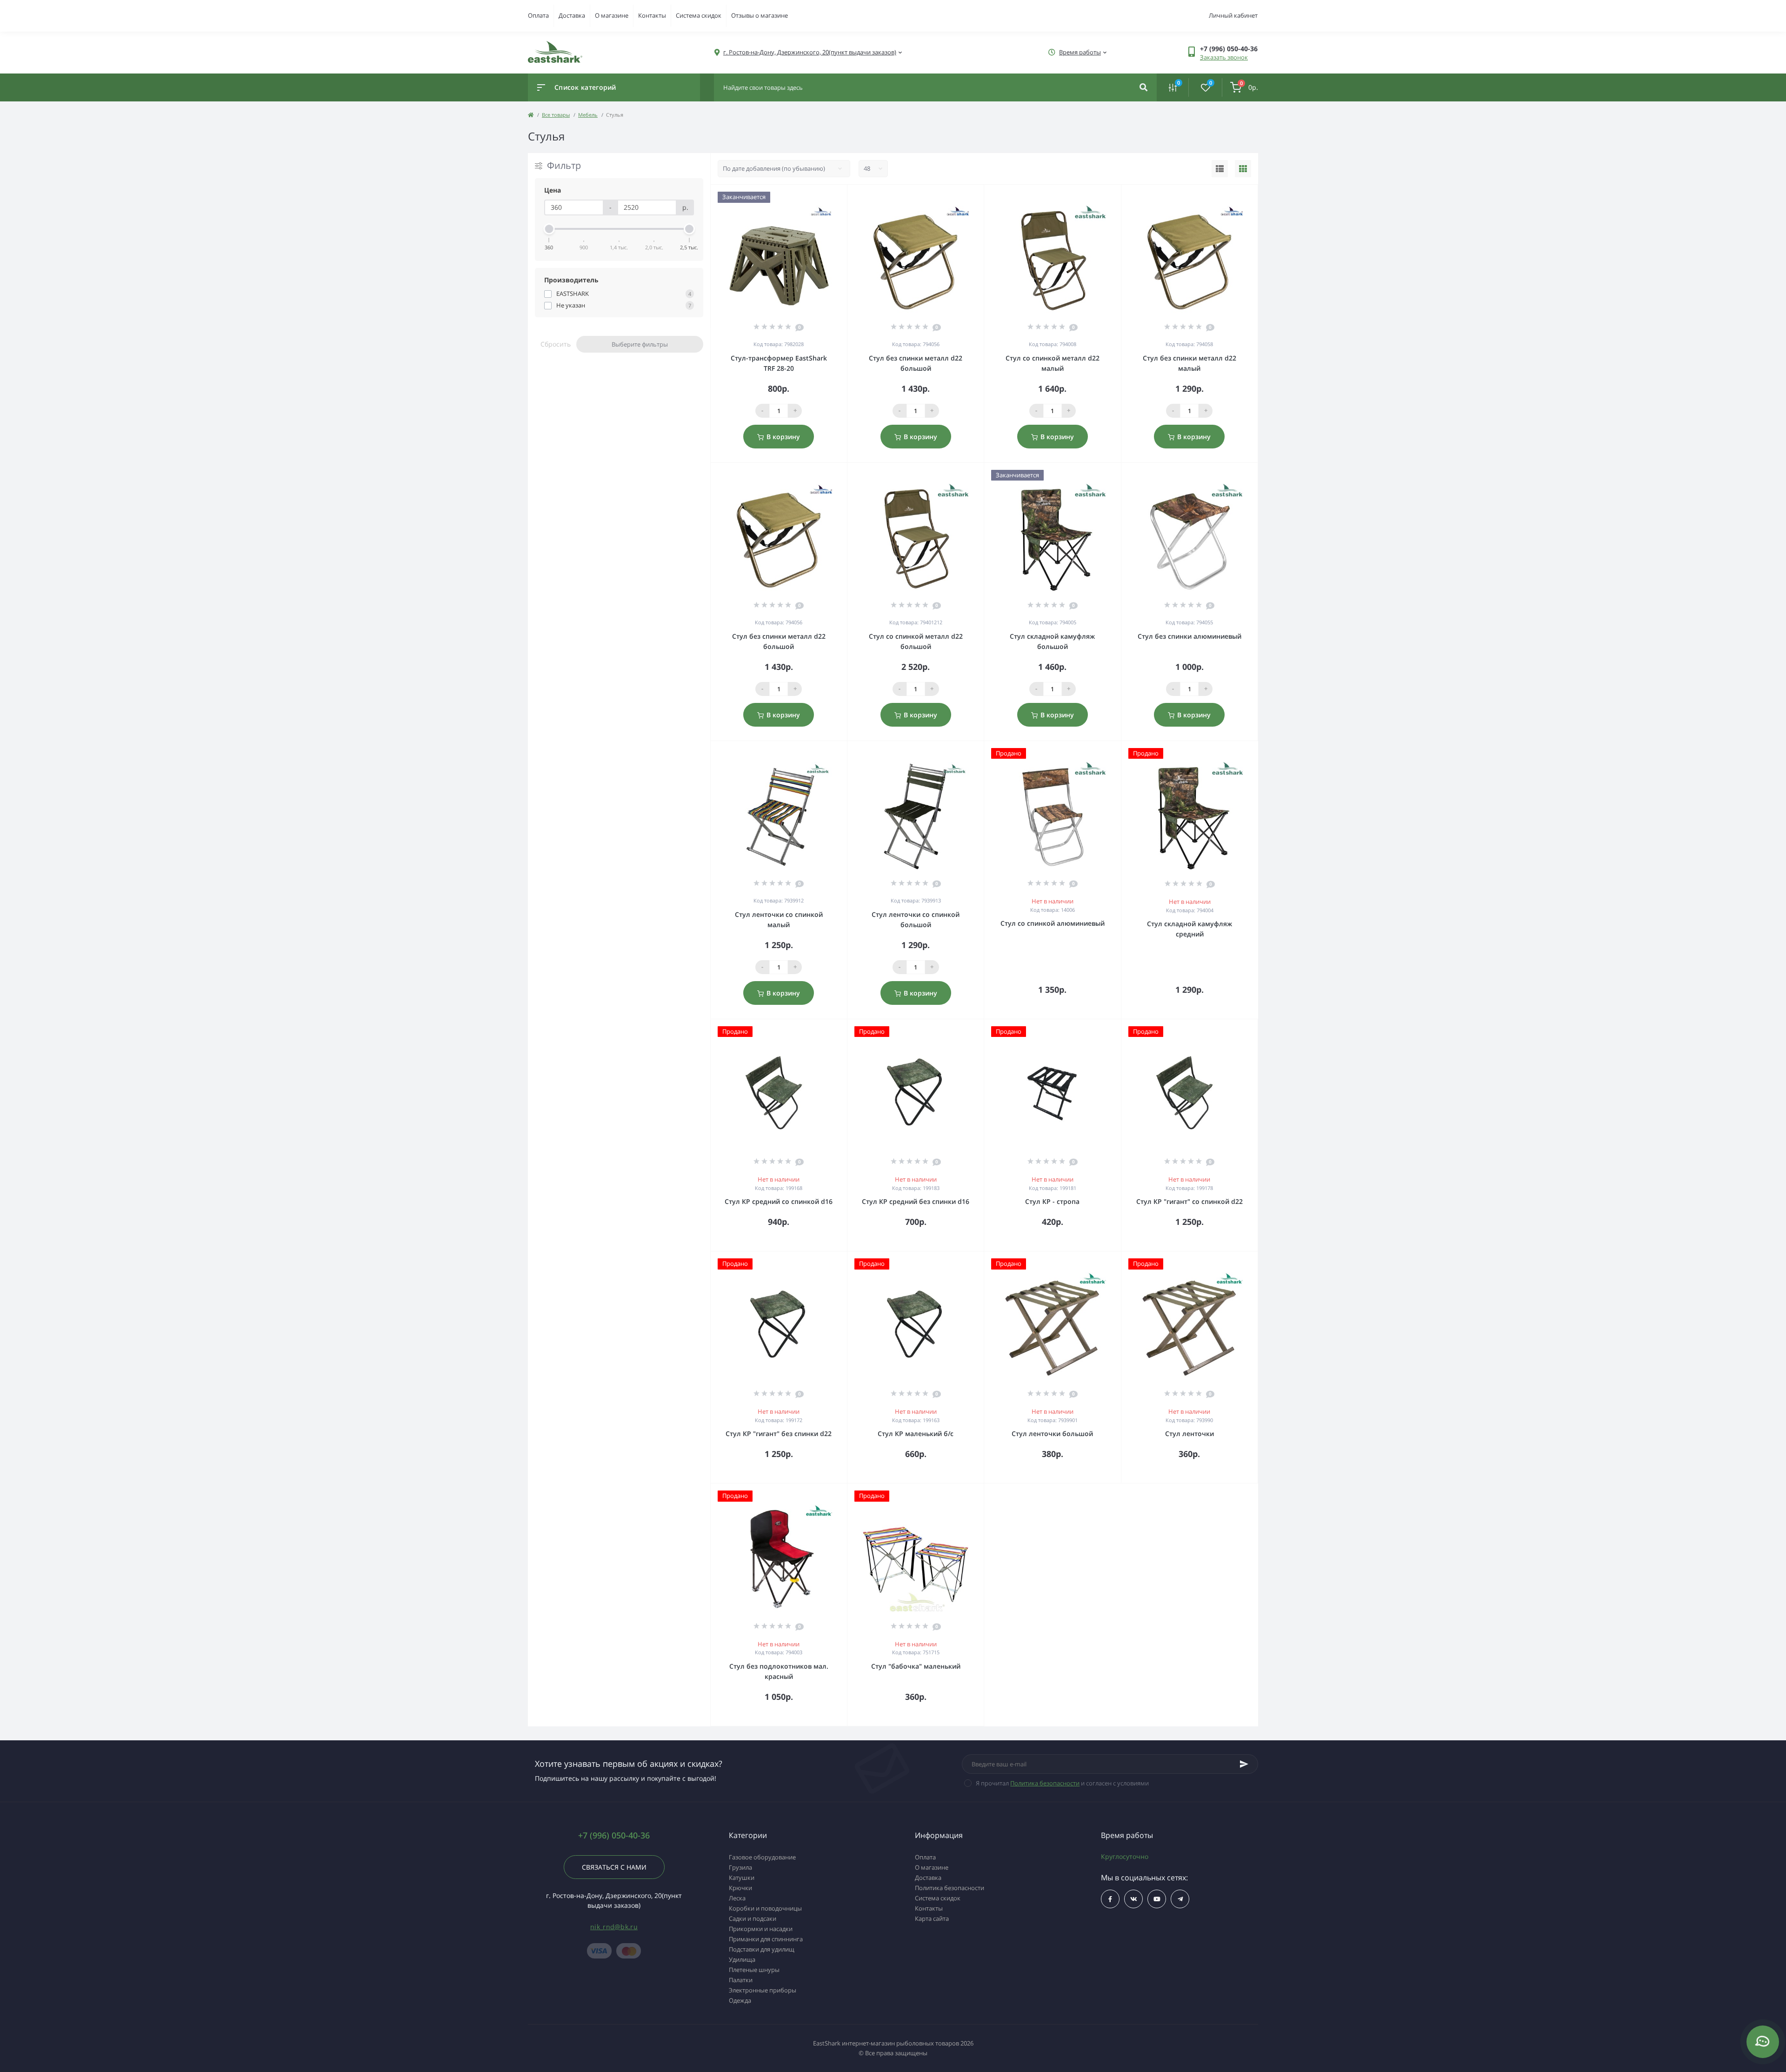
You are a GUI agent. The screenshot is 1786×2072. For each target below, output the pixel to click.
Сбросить (556, 344)
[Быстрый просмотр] (816, 197)
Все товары (556, 115)
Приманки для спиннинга (766, 1939)
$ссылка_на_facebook (1110, 1899)
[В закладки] (843, 197)
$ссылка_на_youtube (1157, 1899)
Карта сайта (932, 1918)
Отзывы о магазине (760, 15)
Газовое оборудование (762, 1857)
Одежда (740, 2000)
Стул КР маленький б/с (916, 1434)
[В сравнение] (830, 197)
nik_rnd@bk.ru (614, 1927)
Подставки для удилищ (762, 1949)
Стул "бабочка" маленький (916, 1666)
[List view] (1220, 169)
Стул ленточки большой (1052, 1434)
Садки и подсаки (753, 1918)
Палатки (741, 1980)
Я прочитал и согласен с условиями (1062, 1783)
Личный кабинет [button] (1233, 15)
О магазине (612, 15)
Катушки (742, 1878)
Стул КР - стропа (1052, 1201)
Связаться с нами (614, 1867)
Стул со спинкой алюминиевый (1053, 923)
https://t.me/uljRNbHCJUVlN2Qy (1180, 1899)
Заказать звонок (1224, 57)
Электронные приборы (763, 1990)
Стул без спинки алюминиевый (1190, 636)
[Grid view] (1243, 169)
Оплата (538, 15)
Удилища (742, 1959)
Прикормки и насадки (761, 1929)
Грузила (740, 1867)
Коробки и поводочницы (765, 1908)
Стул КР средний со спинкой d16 (779, 1201)
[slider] (549, 229)
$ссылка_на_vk (1133, 1899)
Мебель (588, 115)
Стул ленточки (1190, 1434)
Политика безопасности (1045, 1783)
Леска (737, 1898)
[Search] (1143, 87)
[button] (1229, 49)
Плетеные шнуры (754, 1970)
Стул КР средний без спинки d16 (916, 1201)
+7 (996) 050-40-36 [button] (614, 1835)
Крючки (740, 1888)
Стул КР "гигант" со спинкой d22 (1190, 1201)
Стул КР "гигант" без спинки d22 (779, 1434)
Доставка (572, 15)
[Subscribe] (1244, 1764)
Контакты (652, 15)
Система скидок (699, 15)
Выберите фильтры (640, 344)
